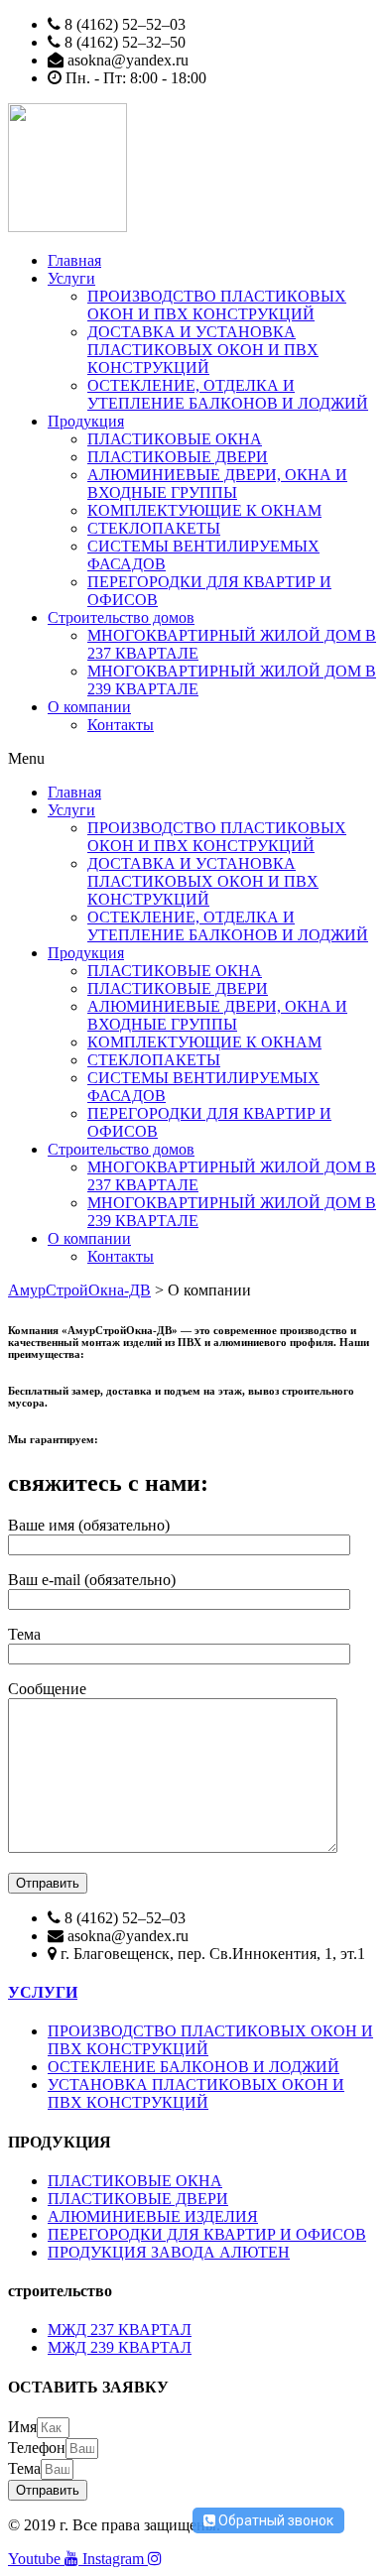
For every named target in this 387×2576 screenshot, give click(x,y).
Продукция (86, 421)
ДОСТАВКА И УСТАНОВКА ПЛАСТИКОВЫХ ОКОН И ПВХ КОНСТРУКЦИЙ (203, 350)
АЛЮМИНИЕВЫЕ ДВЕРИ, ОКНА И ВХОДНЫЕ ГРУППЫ (217, 484)
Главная (74, 260)
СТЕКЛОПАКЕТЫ (154, 528)
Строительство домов (121, 617)
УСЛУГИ (43, 1992)
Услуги (71, 278)
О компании (89, 707)
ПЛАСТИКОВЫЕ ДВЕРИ (178, 457)
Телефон (37, 2448)
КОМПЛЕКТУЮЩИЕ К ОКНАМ (204, 510)
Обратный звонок (274, 2520)
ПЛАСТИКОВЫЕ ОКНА (175, 439)
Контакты (121, 725)
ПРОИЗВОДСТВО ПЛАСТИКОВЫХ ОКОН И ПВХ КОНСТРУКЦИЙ (217, 305)
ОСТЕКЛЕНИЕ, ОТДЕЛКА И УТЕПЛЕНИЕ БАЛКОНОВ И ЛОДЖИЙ (228, 394)
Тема (24, 2468)
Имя (22, 2427)
